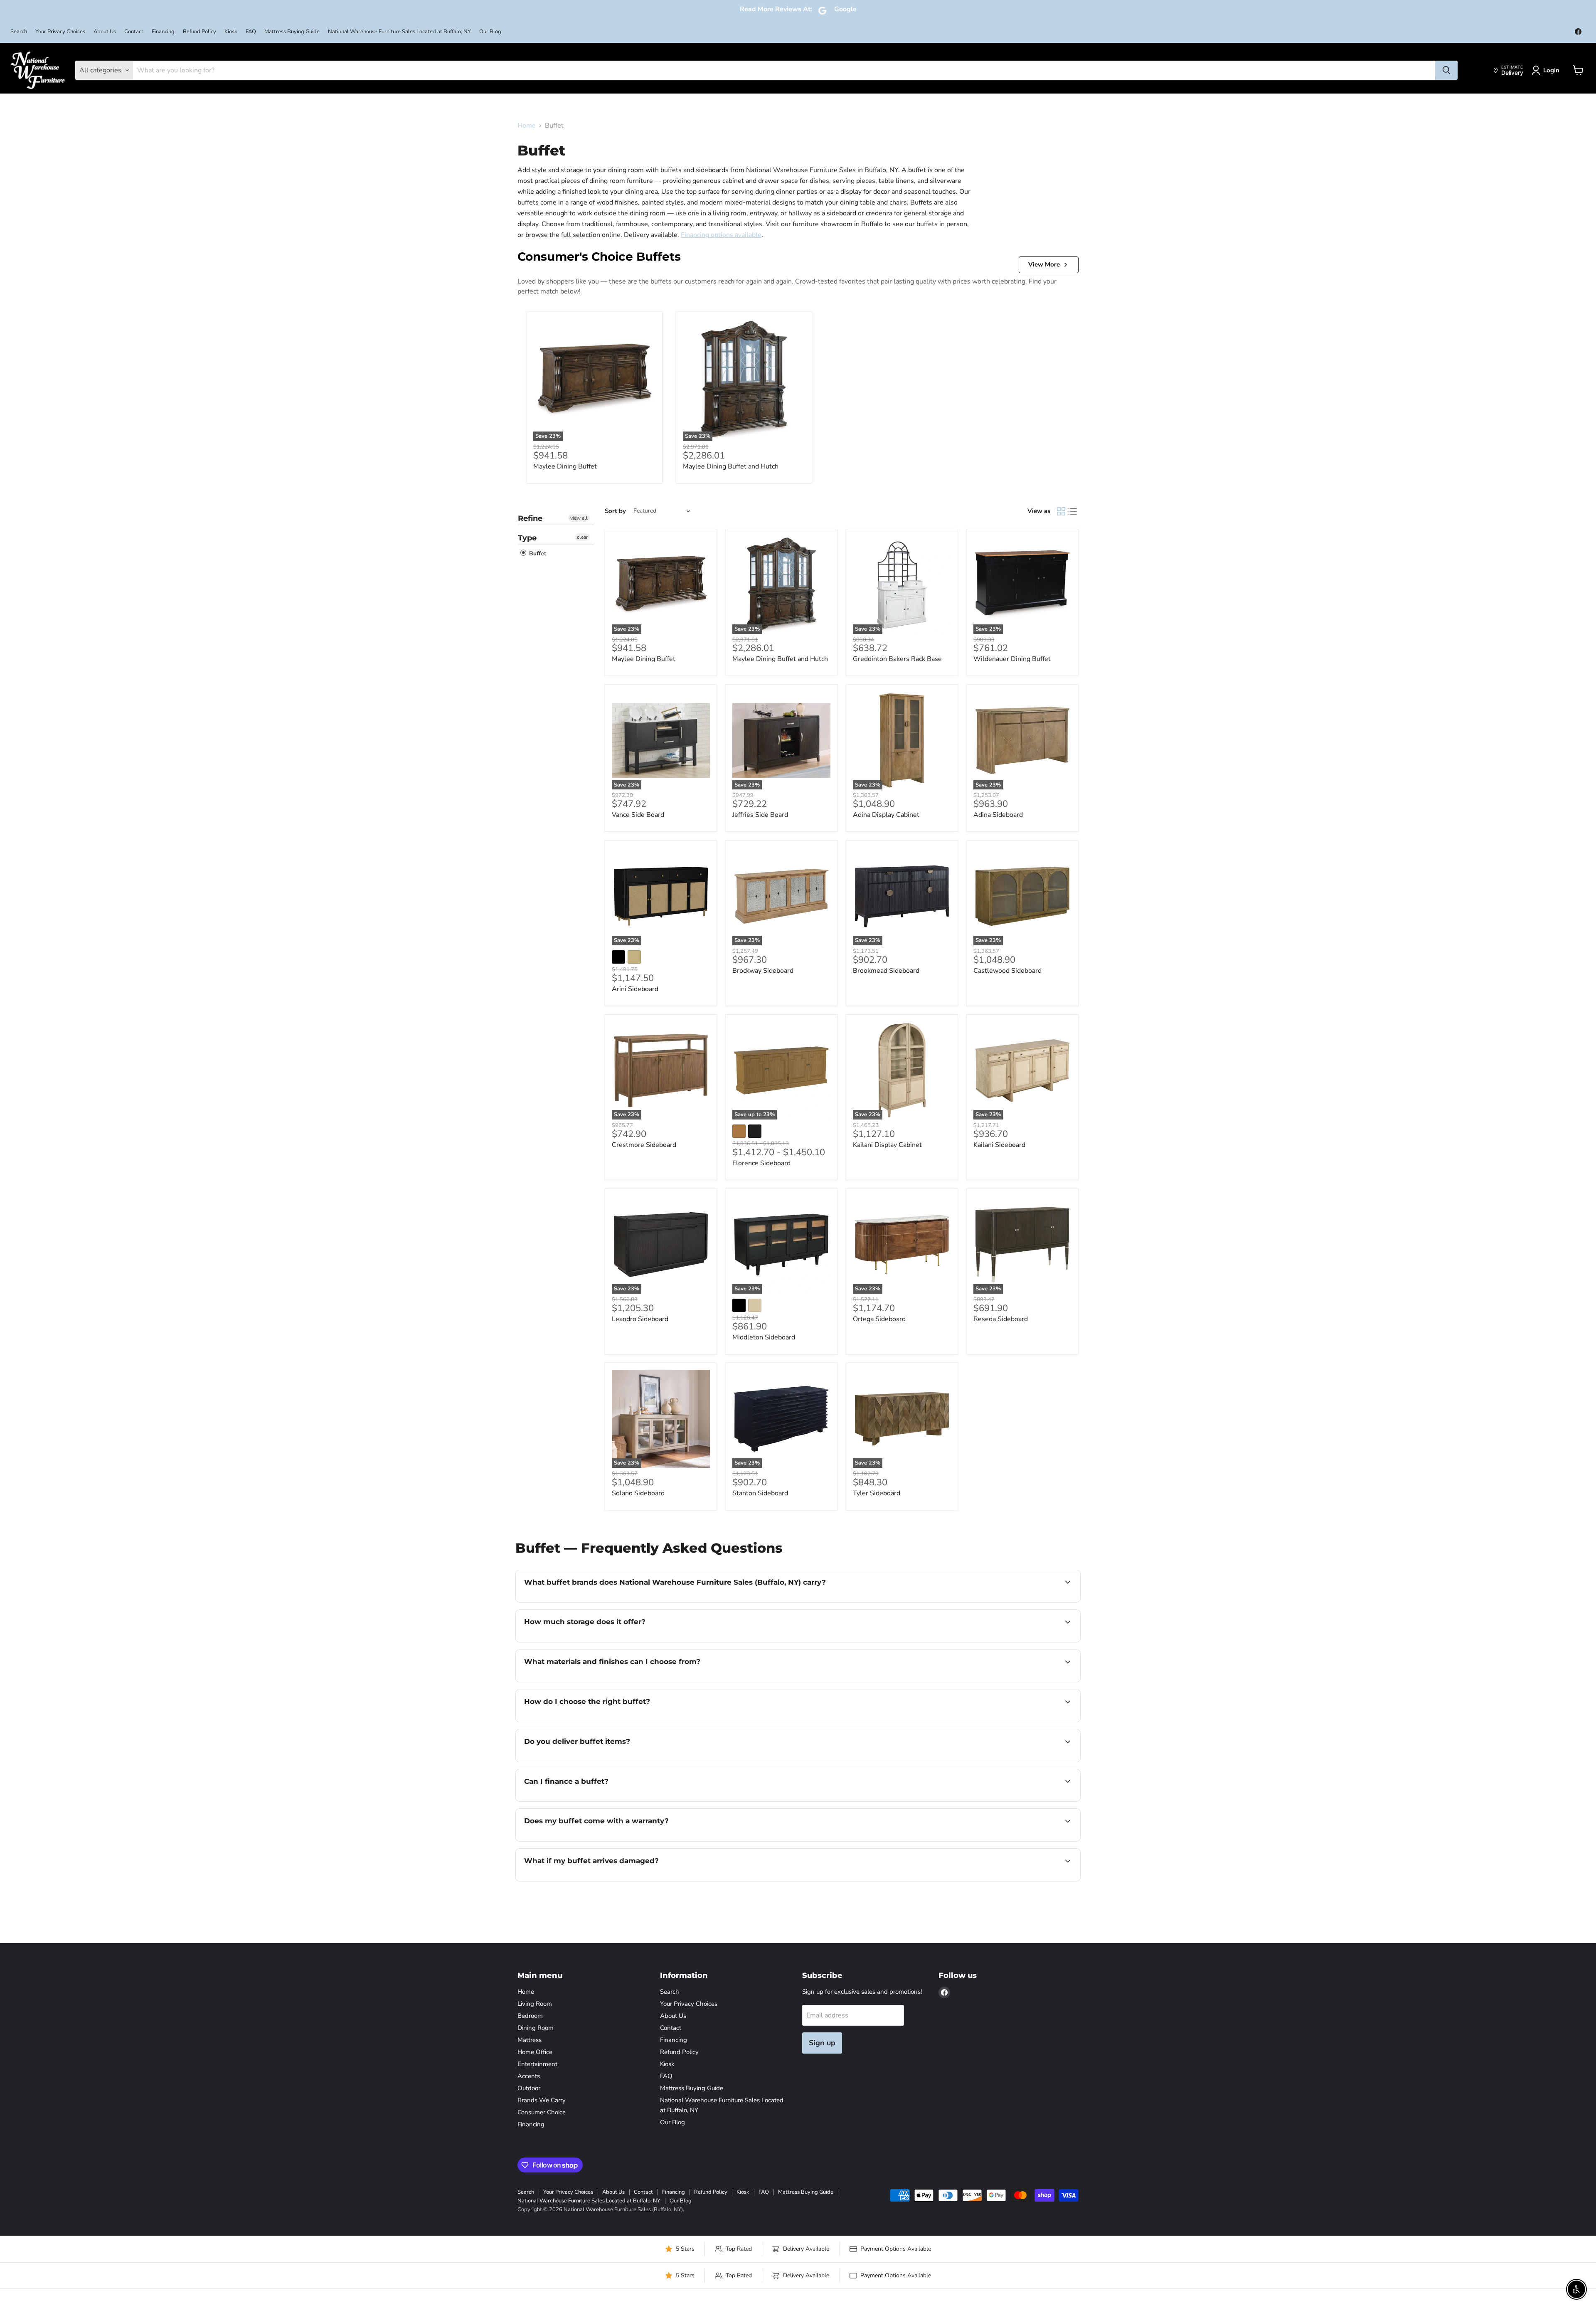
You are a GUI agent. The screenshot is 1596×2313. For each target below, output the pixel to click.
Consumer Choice (542, 2112)
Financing (163, 32)
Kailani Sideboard (999, 1145)
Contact (134, 32)
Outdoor (529, 2088)
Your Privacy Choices (60, 32)
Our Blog (490, 32)
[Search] (1446, 70)
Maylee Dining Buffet (565, 466)
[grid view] (1061, 511)
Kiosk (231, 32)
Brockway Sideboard (763, 971)
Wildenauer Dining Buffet (1012, 659)
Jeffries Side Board (760, 815)
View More (1044, 264)
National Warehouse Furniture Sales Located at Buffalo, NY (399, 32)
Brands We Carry (542, 2100)
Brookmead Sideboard (886, 971)
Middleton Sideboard (764, 1337)
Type (527, 538)
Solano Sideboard (638, 1493)
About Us (105, 32)
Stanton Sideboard (760, 1493)
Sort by (615, 511)
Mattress (530, 2040)
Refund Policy (199, 32)
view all (579, 518)
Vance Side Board (638, 815)
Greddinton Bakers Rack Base (897, 659)
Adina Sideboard (998, 815)
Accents (529, 2076)
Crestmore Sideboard (644, 1145)
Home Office (535, 2052)
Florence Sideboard (761, 1163)
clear (582, 537)
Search (19, 32)
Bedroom (530, 2016)
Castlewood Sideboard (1007, 971)
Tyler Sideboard (877, 1493)
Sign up (822, 2043)
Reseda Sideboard (1001, 1319)
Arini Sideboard (635, 989)
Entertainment (537, 2064)
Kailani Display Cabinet (887, 1145)
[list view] (1073, 511)
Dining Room (536, 2028)
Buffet (537, 554)
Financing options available (721, 235)
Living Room (535, 2004)
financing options (592, 1800)
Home (527, 126)
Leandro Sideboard (640, 1319)
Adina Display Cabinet (886, 815)
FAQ (251, 32)
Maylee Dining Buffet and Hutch (731, 466)
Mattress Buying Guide (292, 32)
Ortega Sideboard (879, 1319)
